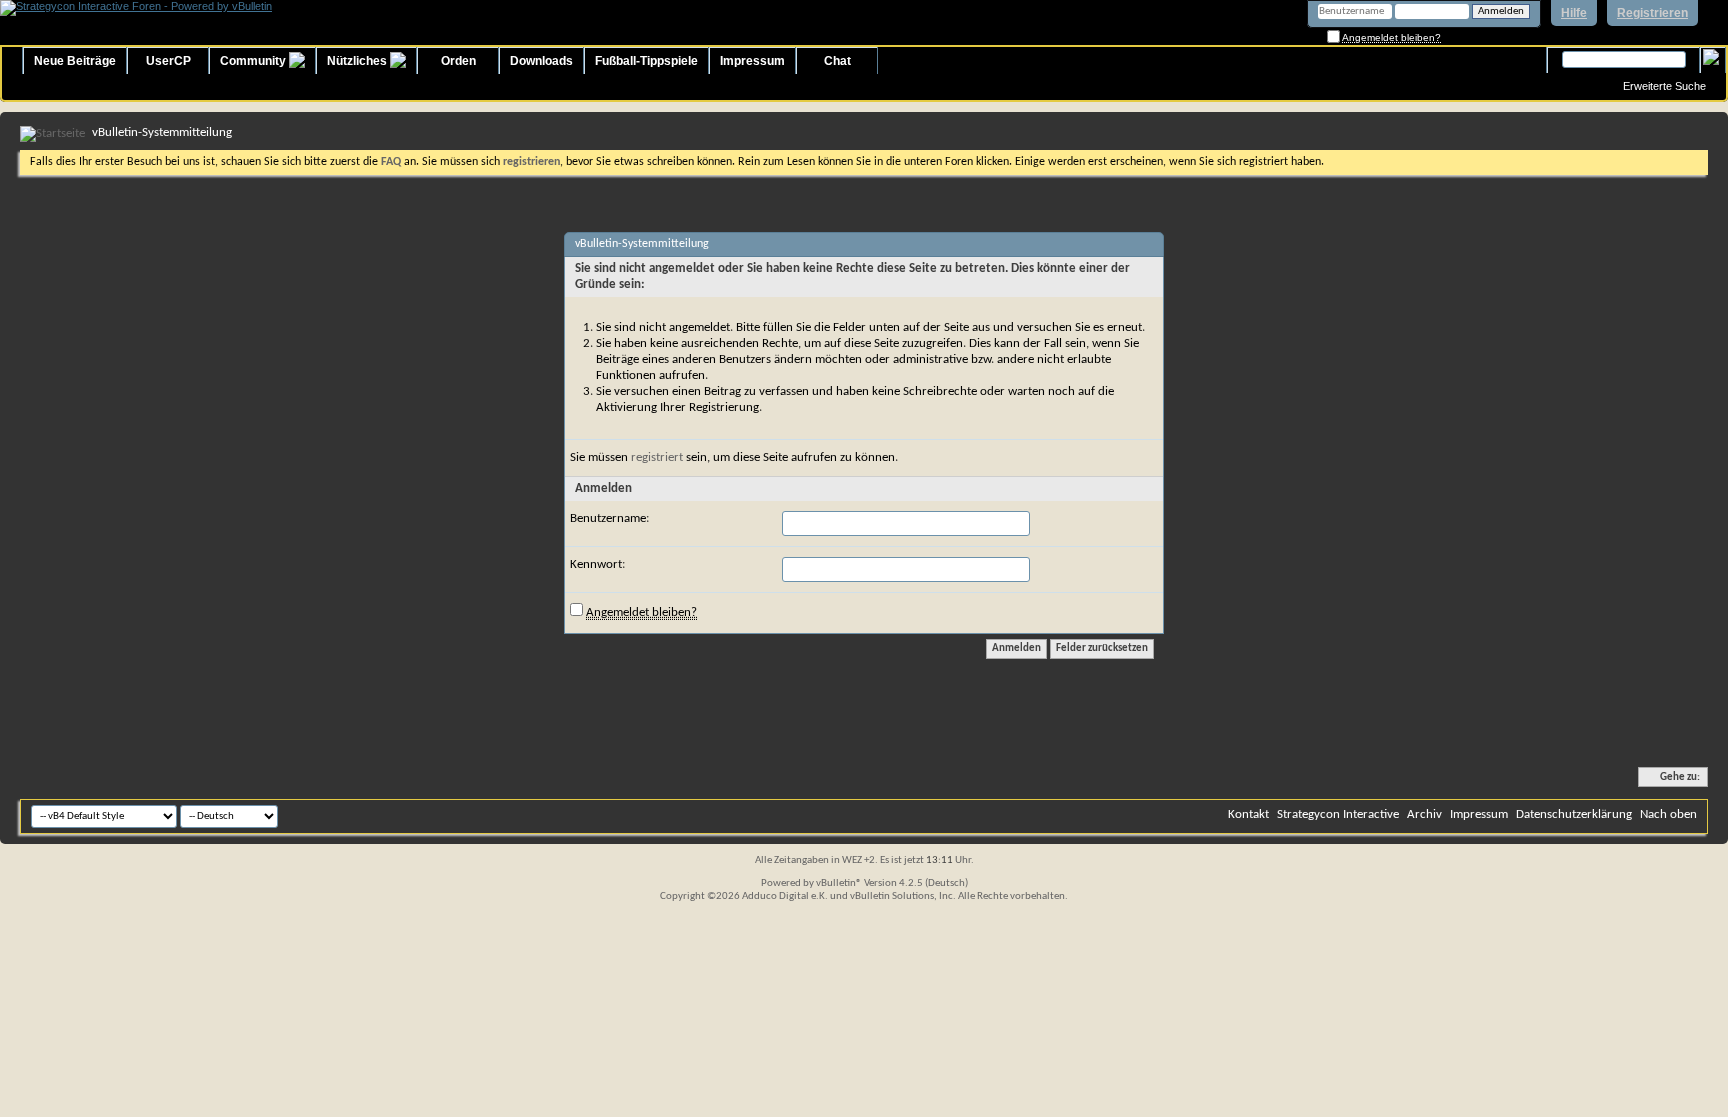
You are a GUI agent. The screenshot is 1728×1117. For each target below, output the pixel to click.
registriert (657, 457)
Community (254, 61)
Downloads (541, 61)
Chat (837, 61)
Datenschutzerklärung (1574, 814)
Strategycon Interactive (1338, 814)
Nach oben (1668, 814)
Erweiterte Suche (1664, 86)
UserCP (168, 61)
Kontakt (1248, 814)
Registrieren (1652, 13)
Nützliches (358, 61)
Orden (458, 61)
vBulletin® (839, 883)
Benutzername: (609, 518)
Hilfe (1574, 13)
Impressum (752, 61)
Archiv (1424, 814)
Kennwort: (597, 564)
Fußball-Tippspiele (646, 61)
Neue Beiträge (75, 61)
